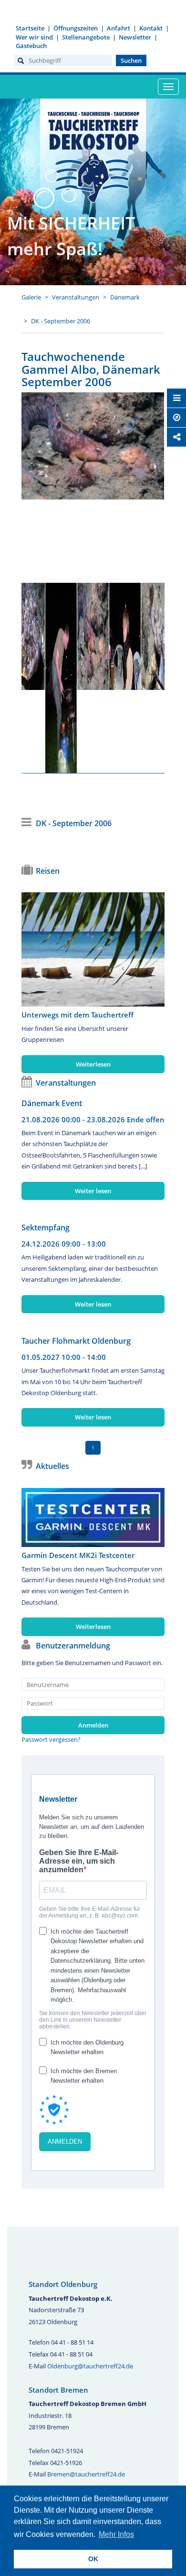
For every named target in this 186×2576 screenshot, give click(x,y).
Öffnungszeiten (76, 28)
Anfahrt (119, 28)
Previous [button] (39, 673)
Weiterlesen (93, 1064)
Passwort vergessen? (51, 1739)
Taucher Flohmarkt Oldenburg (76, 1341)
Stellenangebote (86, 37)
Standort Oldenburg (63, 2284)
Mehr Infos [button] (116, 2534)
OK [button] (93, 2559)
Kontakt (151, 28)
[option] (93, 446)
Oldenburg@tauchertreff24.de (90, 2366)
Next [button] (147, 673)
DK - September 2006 (61, 321)
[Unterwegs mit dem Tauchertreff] (93, 949)
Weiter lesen (93, 1191)
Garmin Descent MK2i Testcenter (78, 1555)
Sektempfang (46, 1228)
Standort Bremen (58, 2390)
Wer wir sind (34, 37)
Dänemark (125, 297)
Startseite (30, 28)
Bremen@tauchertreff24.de (86, 2474)
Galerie (31, 297)
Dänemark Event (52, 1103)
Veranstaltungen (76, 297)
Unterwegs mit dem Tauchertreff (77, 1015)
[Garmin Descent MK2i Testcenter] (93, 1518)
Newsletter (135, 37)
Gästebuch (31, 46)
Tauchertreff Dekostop (93, 156)
